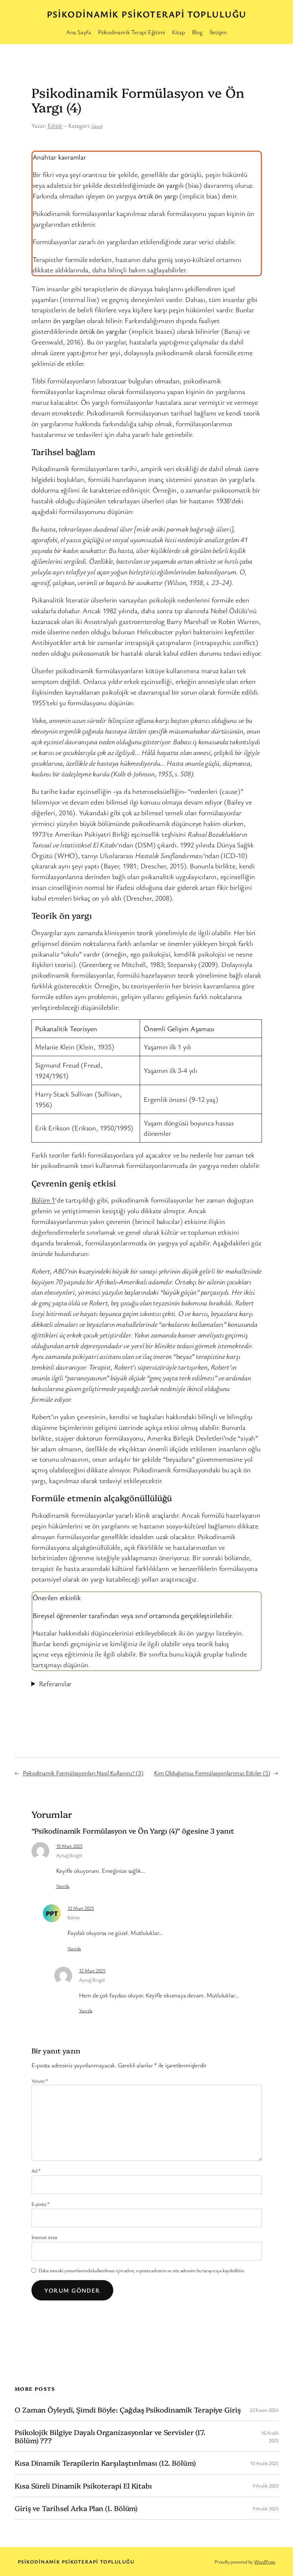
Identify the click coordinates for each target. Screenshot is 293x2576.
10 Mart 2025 (69, 1846)
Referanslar (55, 1683)
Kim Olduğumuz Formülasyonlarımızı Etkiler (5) (212, 1773)
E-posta (41, 2204)
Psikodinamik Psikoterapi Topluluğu (147, 14)
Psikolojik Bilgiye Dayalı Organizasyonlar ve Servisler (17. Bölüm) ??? (110, 2436)
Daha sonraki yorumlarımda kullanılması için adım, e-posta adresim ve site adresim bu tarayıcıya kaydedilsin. (142, 2270)
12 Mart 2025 (81, 1908)
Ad (36, 2171)
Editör (55, 125)
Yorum (40, 2081)
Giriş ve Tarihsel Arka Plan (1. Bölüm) (76, 2508)
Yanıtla (63, 1886)
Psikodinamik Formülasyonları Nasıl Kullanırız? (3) (83, 1773)
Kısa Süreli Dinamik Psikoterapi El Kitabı (83, 2486)
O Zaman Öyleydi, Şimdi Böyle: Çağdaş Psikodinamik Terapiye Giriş (128, 2410)
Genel (97, 126)
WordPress (265, 2562)
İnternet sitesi (45, 2237)
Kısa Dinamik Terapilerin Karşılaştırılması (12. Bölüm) (105, 2463)
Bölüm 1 (43, 1200)
